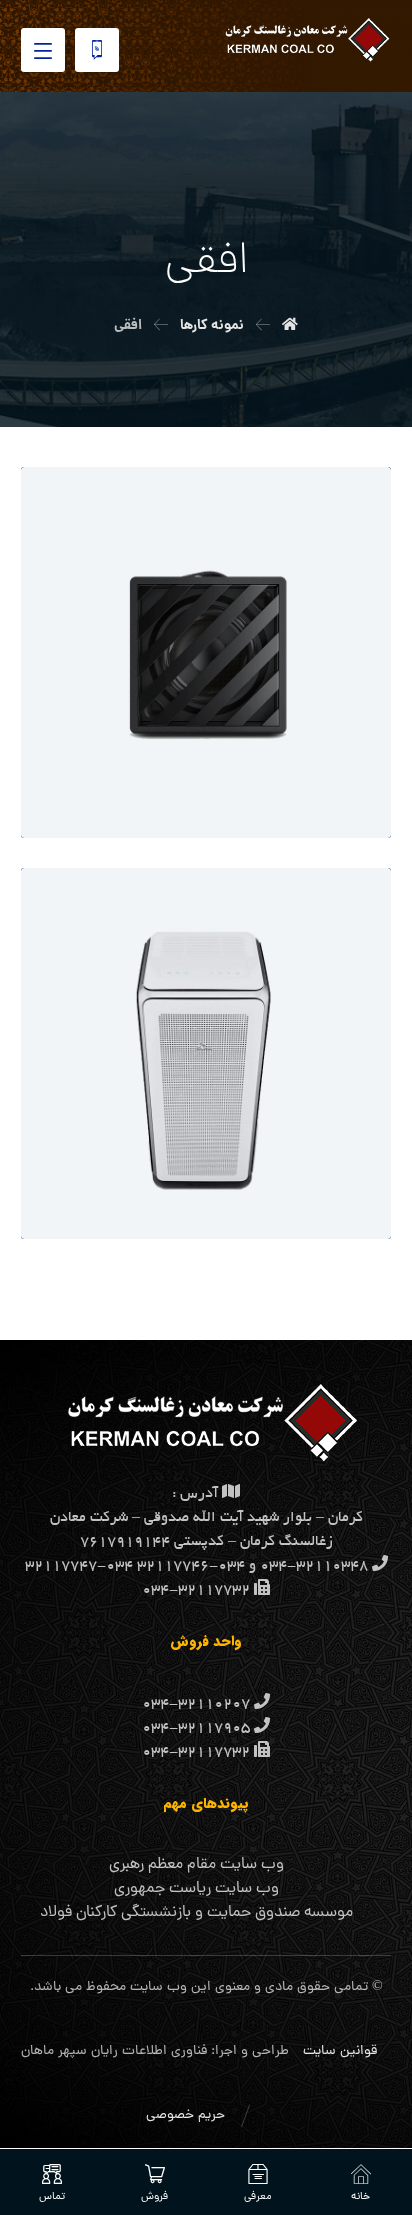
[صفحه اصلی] (290, 326)
